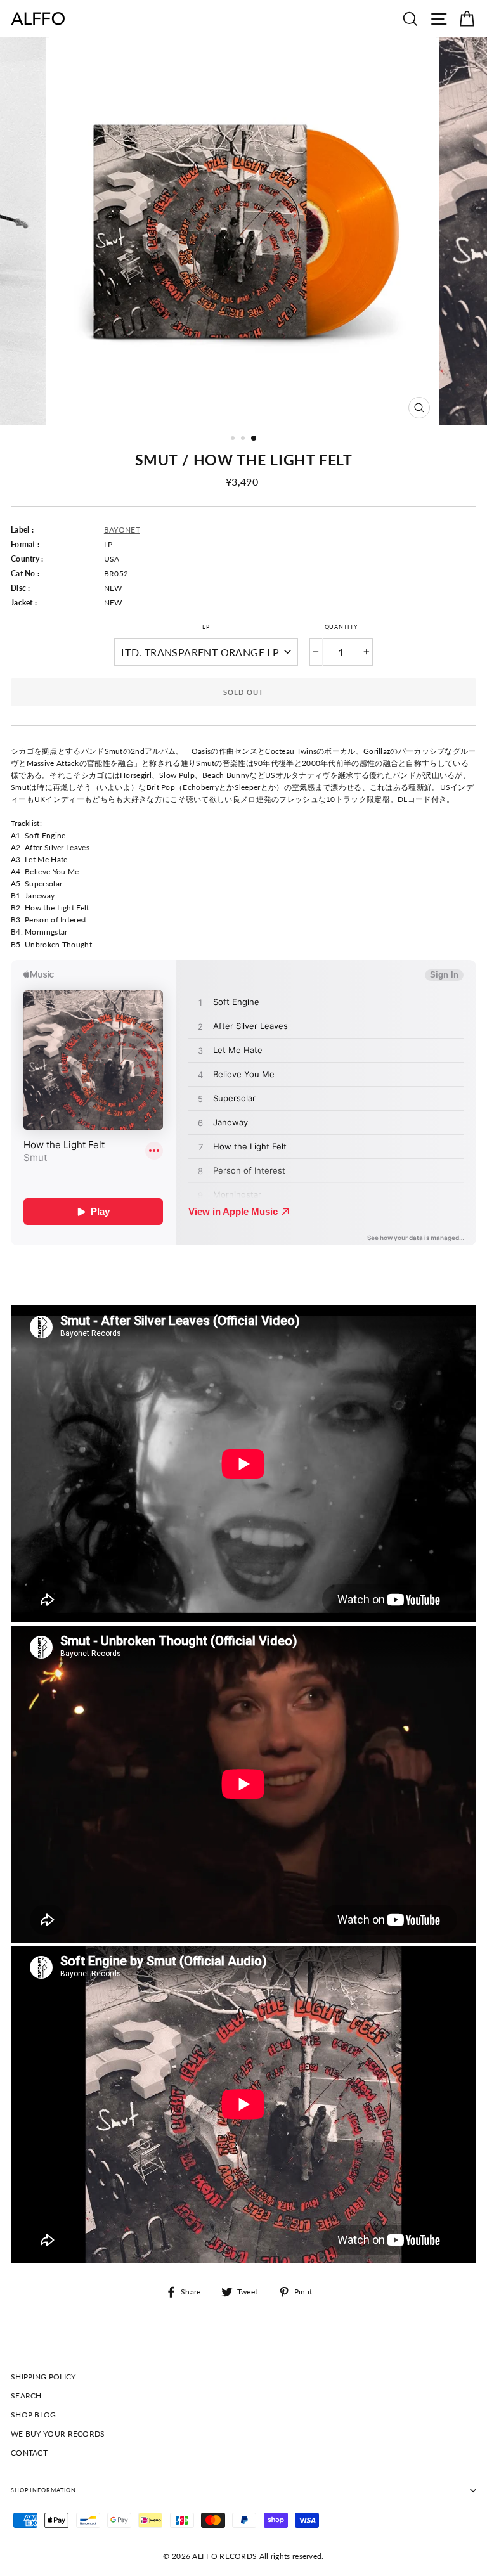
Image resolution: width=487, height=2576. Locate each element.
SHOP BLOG (34, 2415)
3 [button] (254, 439)
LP (206, 627)
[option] (244, 231)
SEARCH (26, 2396)
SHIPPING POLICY (43, 2377)
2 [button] (244, 439)
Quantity (341, 627)
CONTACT (29, 2453)
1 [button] (234, 439)
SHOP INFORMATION (43, 2490)
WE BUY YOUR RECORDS (58, 2434)
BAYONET (122, 530)
